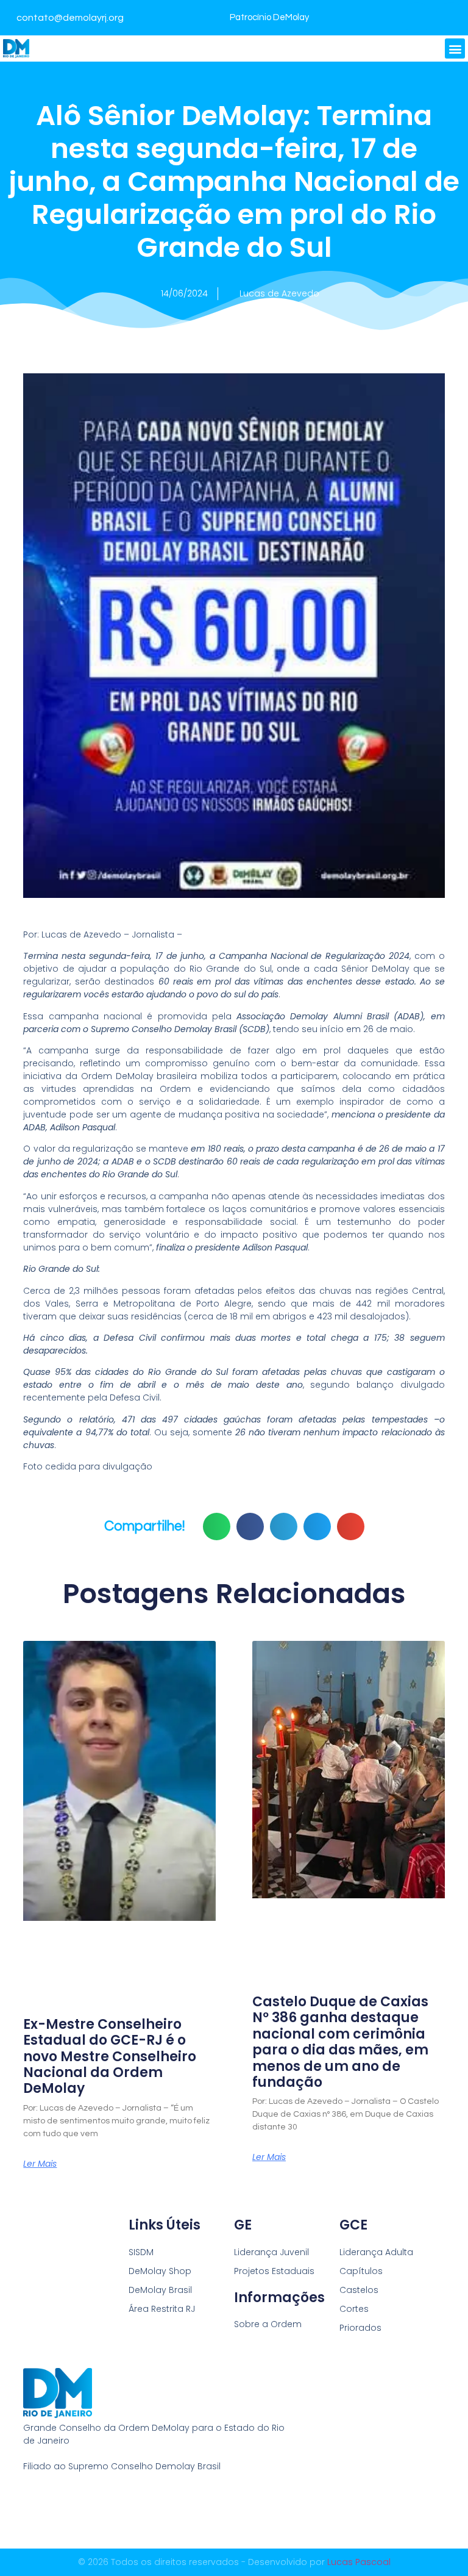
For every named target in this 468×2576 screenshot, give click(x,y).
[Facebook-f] (29, 2506)
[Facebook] (417, 18)
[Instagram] (450, 18)
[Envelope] (75, 2506)
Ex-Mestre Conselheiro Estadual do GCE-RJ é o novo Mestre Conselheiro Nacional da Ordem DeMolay (110, 2057)
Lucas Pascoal (359, 2562)
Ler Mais (40, 2164)
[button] (455, 48)
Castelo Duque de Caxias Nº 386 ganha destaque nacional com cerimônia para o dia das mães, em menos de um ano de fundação (340, 2042)
